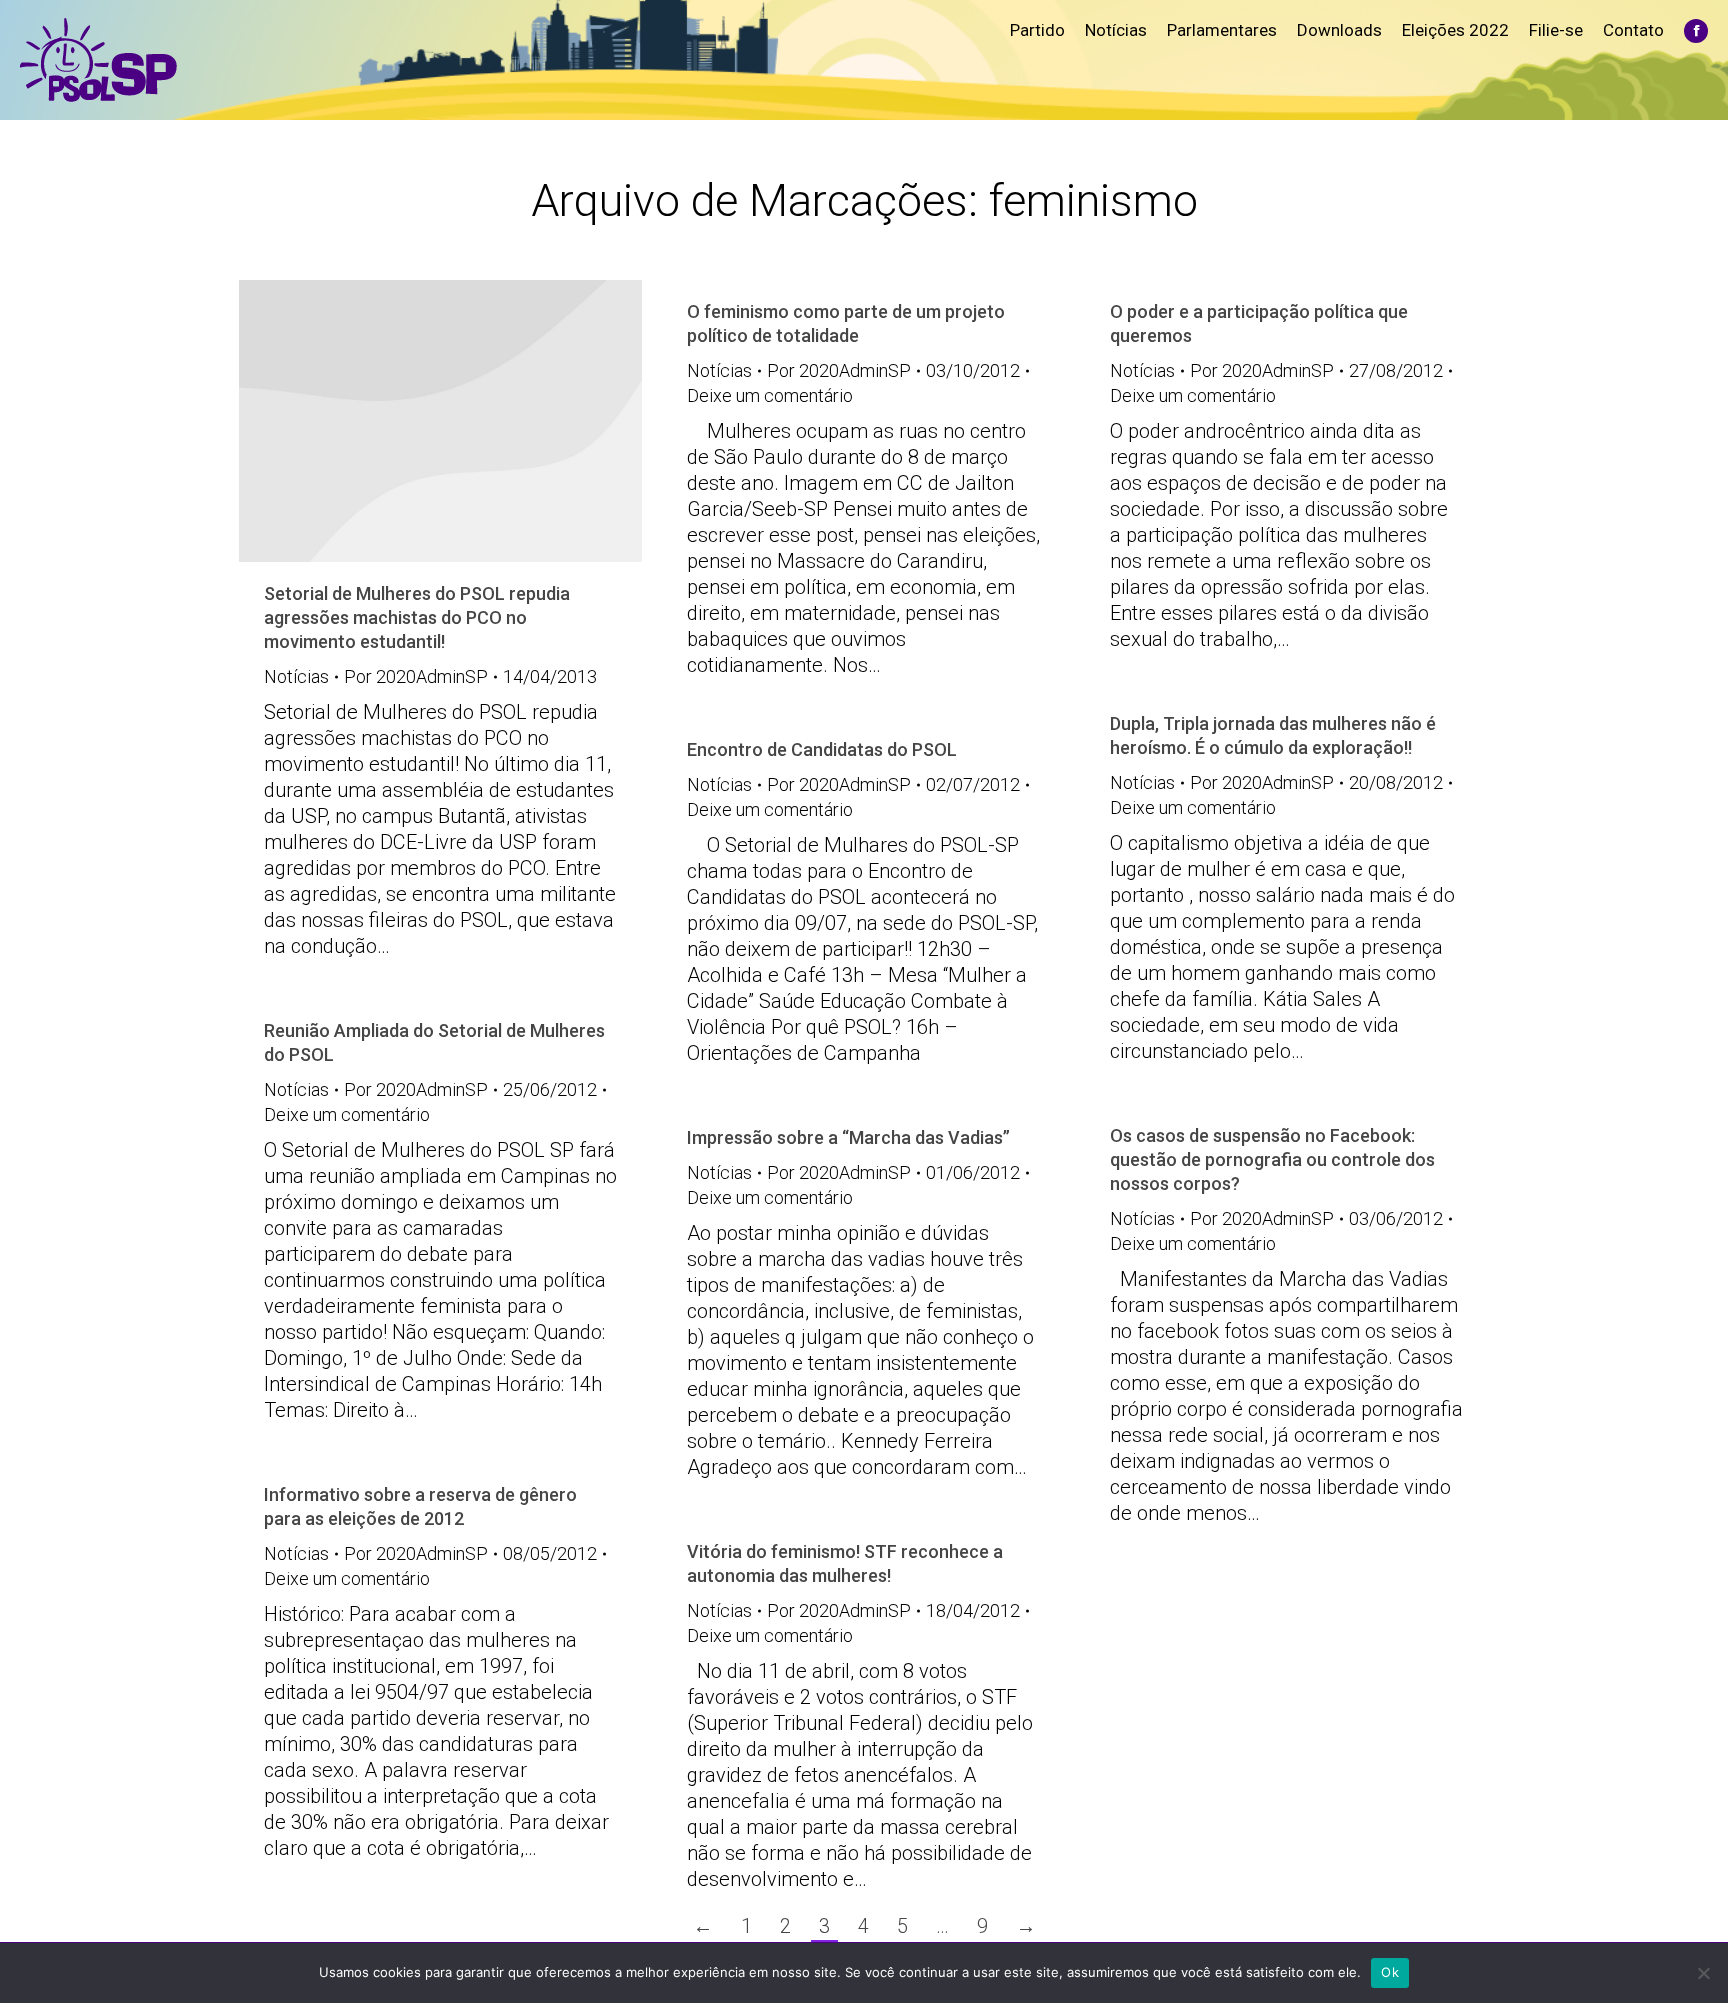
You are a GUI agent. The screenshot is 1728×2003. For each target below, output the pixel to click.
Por (416, 676)
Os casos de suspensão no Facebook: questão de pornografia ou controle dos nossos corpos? (1272, 1159)
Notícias (296, 676)
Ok (1390, 1972)
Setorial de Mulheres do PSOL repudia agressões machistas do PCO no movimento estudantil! (417, 617)
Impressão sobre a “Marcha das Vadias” (848, 1137)
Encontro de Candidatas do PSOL (822, 749)
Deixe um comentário (770, 395)
